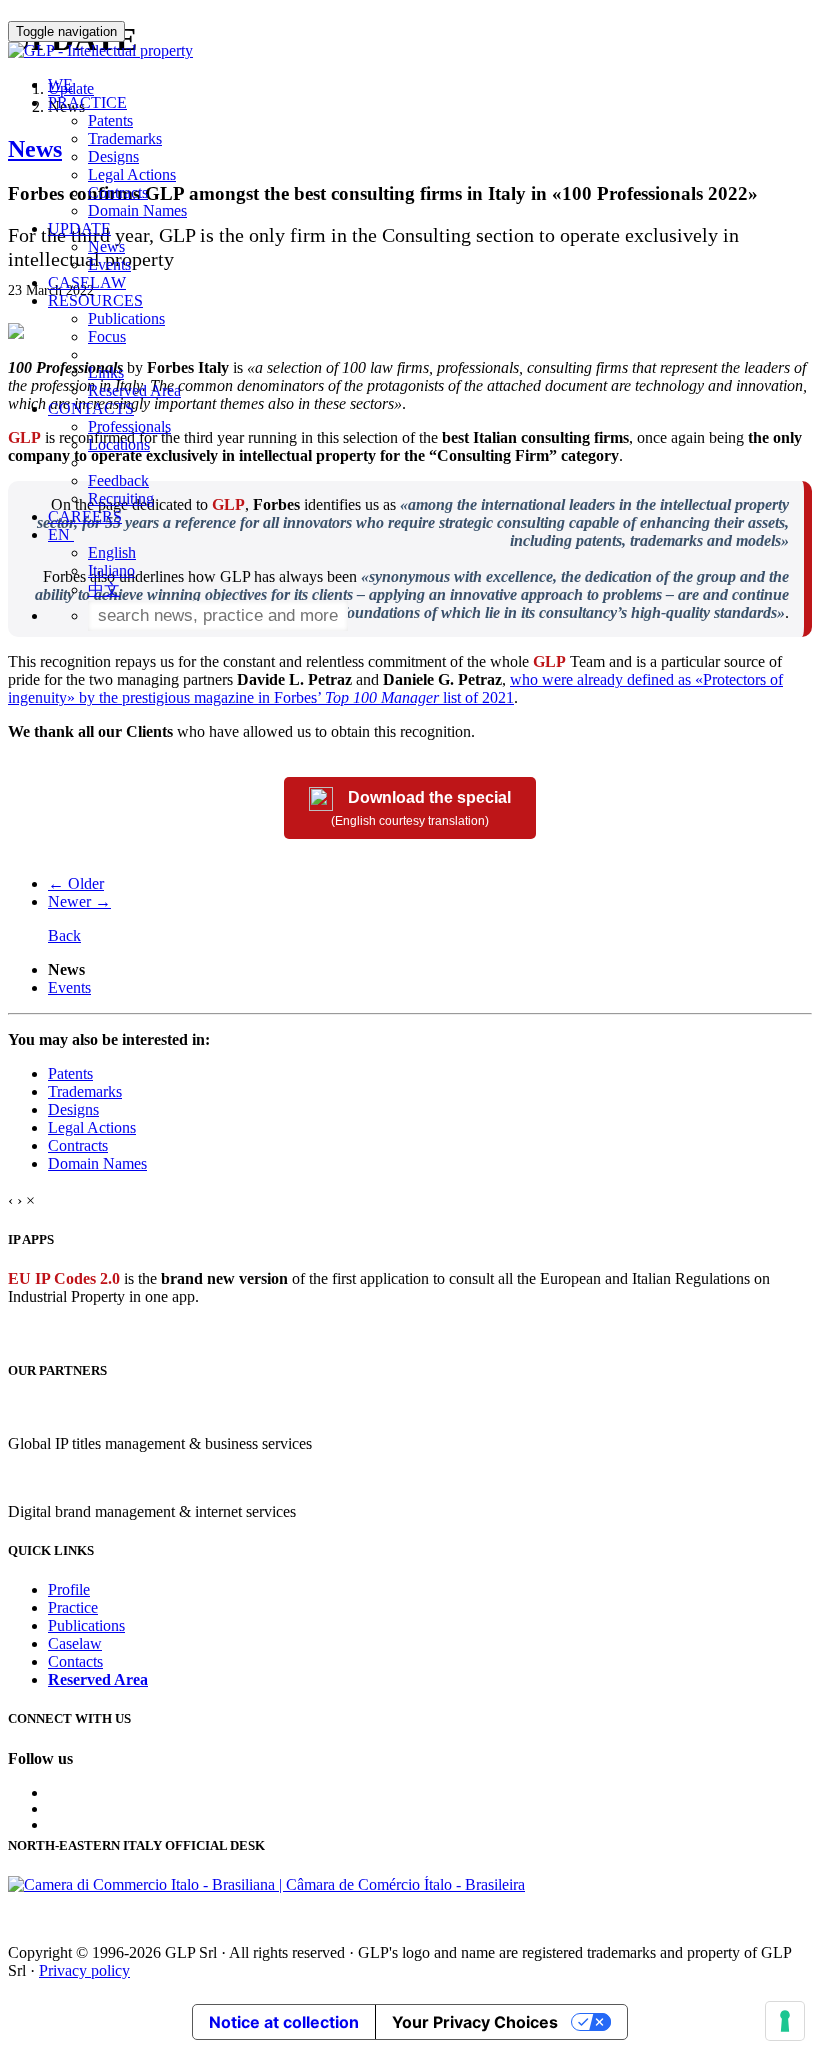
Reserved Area (134, 390)
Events (109, 264)
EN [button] (61, 534)
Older (76, 883)
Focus (107, 336)
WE (60, 84)
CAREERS (85, 516)
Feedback (118, 480)
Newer (79, 901)
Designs (113, 156)
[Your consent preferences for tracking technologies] (785, 2021)
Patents (110, 120)
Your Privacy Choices (475, 2022)
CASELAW (87, 282)
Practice (73, 1607)
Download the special (421, 809)
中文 (104, 589)
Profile (69, 1589)
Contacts (75, 1661)
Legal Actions (132, 174)
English (112, 552)
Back (64, 935)
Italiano (111, 570)
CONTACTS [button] (91, 408)
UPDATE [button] (79, 228)
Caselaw (75, 1643)
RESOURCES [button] (95, 300)
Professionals (129, 426)
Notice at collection (284, 2022)
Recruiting (121, 498)
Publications (126, 318)
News (106, 246)
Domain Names (137, 210)
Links (106, 372)
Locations (119, 444)
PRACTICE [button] (87, 102)
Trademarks (125, 138)
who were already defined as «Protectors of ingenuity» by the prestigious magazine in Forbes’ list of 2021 (395, 688)
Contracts (118, 192)
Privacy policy (84, 1970)
